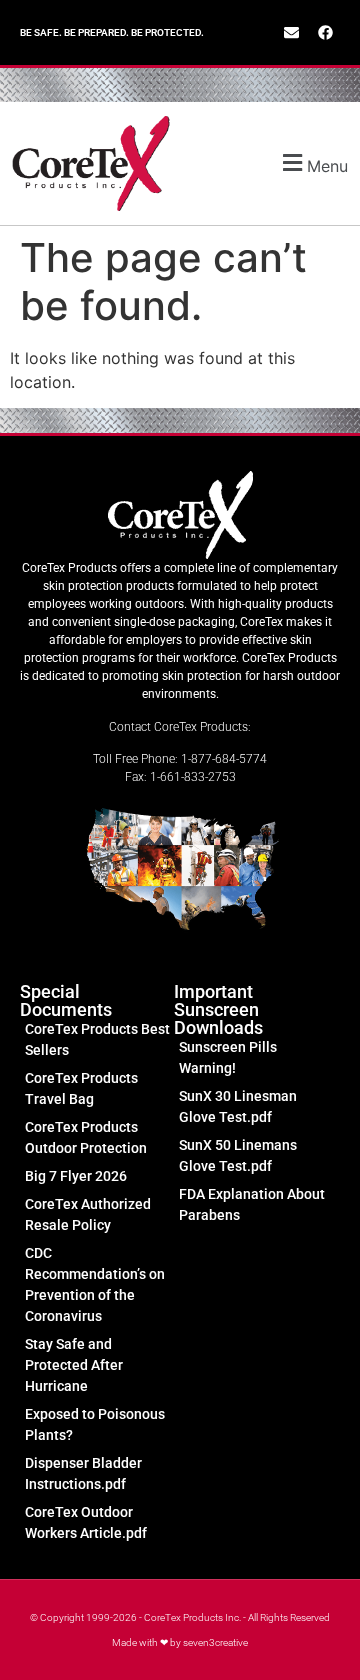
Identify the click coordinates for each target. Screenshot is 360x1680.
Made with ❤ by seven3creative (180, 1642)
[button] (299, 163)
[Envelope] (291, 33)
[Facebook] (325, 33)
